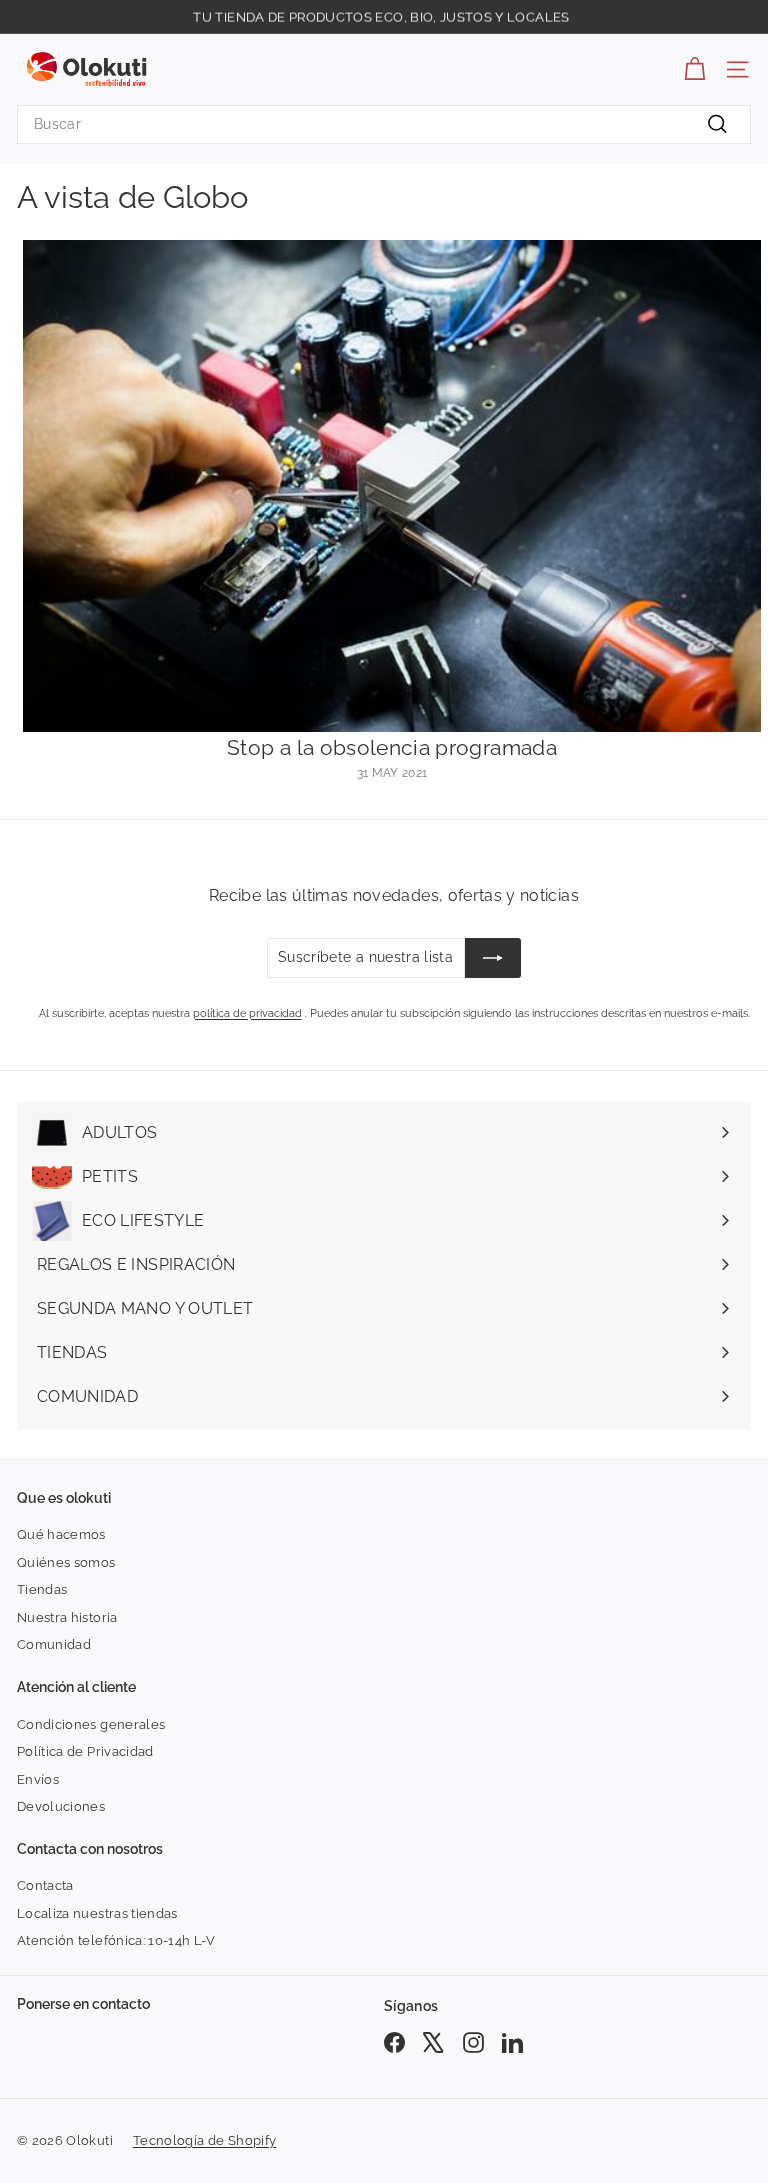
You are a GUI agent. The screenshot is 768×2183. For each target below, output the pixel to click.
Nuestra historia (67, 1617)
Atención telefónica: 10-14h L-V (116, 1940)
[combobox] (384, 124)
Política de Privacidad (85, 1751)
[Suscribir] (493, 958)
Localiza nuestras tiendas (97, 1913)
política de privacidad (247, 1013)
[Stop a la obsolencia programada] (392, 486)
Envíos (38, 1779)
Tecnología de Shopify (204, 2140)
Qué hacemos (61, 1534)
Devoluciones (61, 1806)
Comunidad (54, 1644)
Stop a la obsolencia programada (392, 747)
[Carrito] (694, 69)
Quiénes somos (66, 1562)
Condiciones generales (91, 1724)
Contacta (45, 1885)
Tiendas (42, 1589)
